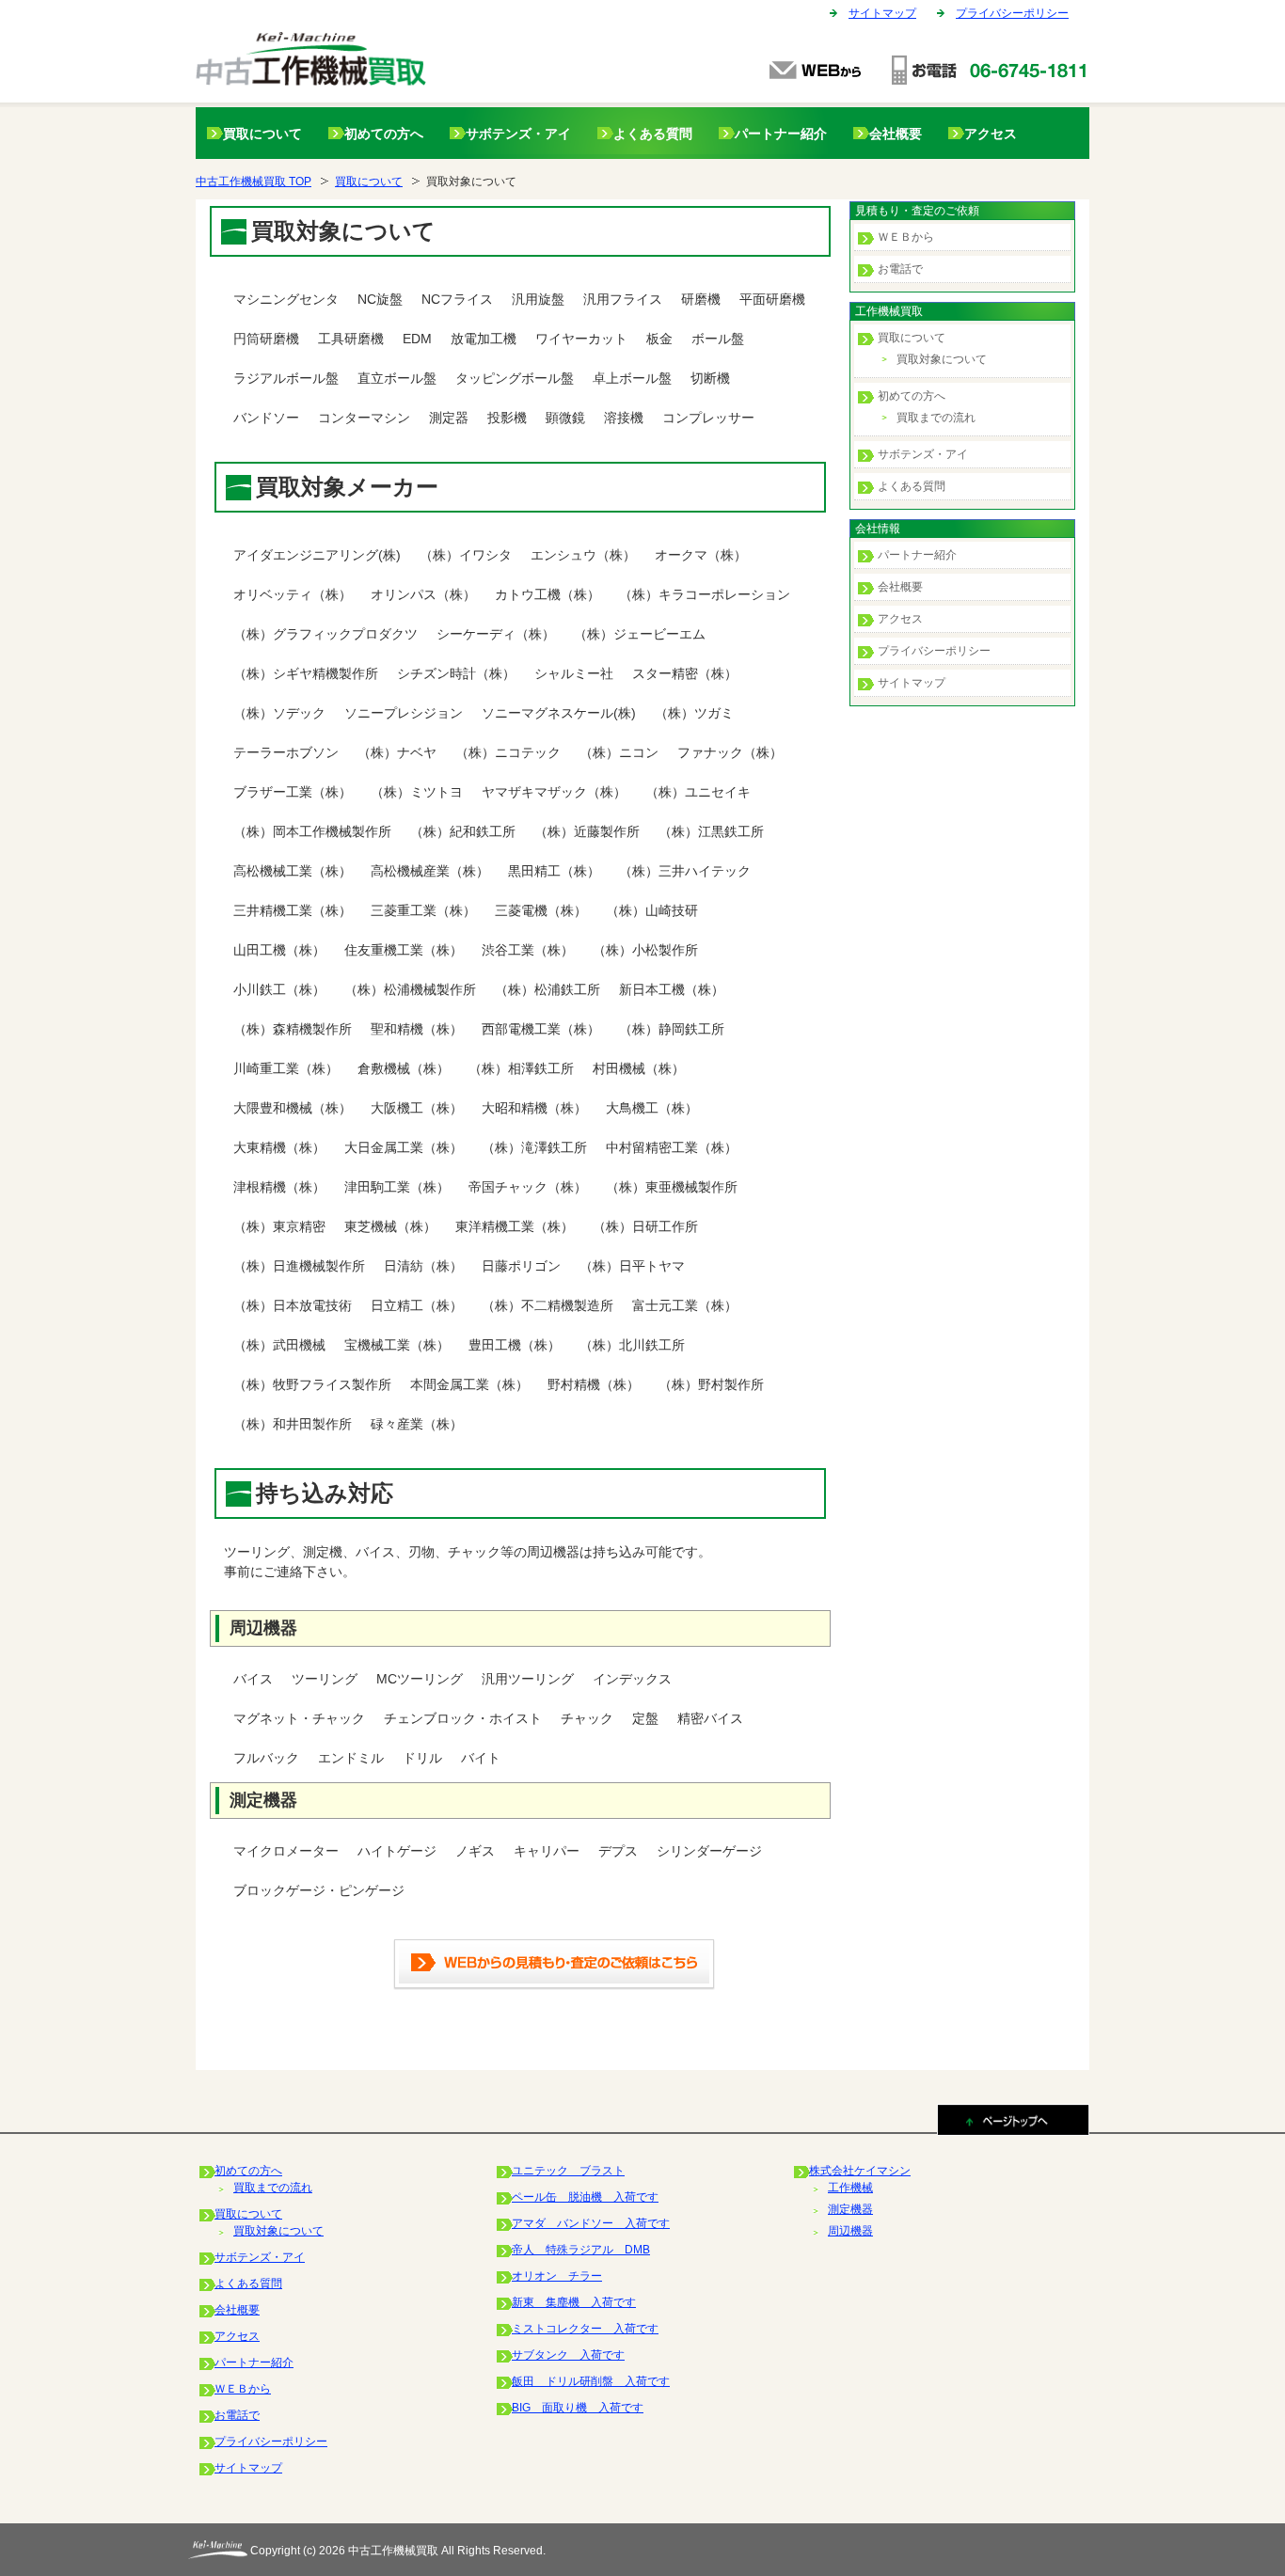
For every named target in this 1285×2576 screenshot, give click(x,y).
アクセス (991, 134)
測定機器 (850, 2209)
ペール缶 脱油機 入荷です (585, 2197)
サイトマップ (882, 13)
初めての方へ (384, 134)
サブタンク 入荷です (568, 2355)
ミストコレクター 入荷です (585, 2329)
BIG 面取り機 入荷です (578, 2408)
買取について (262, 134)
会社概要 (896, 134)
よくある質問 (653, 134)
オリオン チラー (557, 2276)
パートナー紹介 (781, 134)
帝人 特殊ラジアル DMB (581, 2250)
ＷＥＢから (906, 237)
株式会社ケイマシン (860, 2171)
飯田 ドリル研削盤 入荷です (591, 2381)
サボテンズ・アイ (518, 134)
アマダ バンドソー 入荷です (591, 2223)
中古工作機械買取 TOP (254, 182)
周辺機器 (850, 2231)
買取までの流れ (936, 418)
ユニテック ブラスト (568, 2171)
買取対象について (942, 359)
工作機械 (850, 2188)
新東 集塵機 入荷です (574, 2302)
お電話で (900, 269)
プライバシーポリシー (1012, 13)
